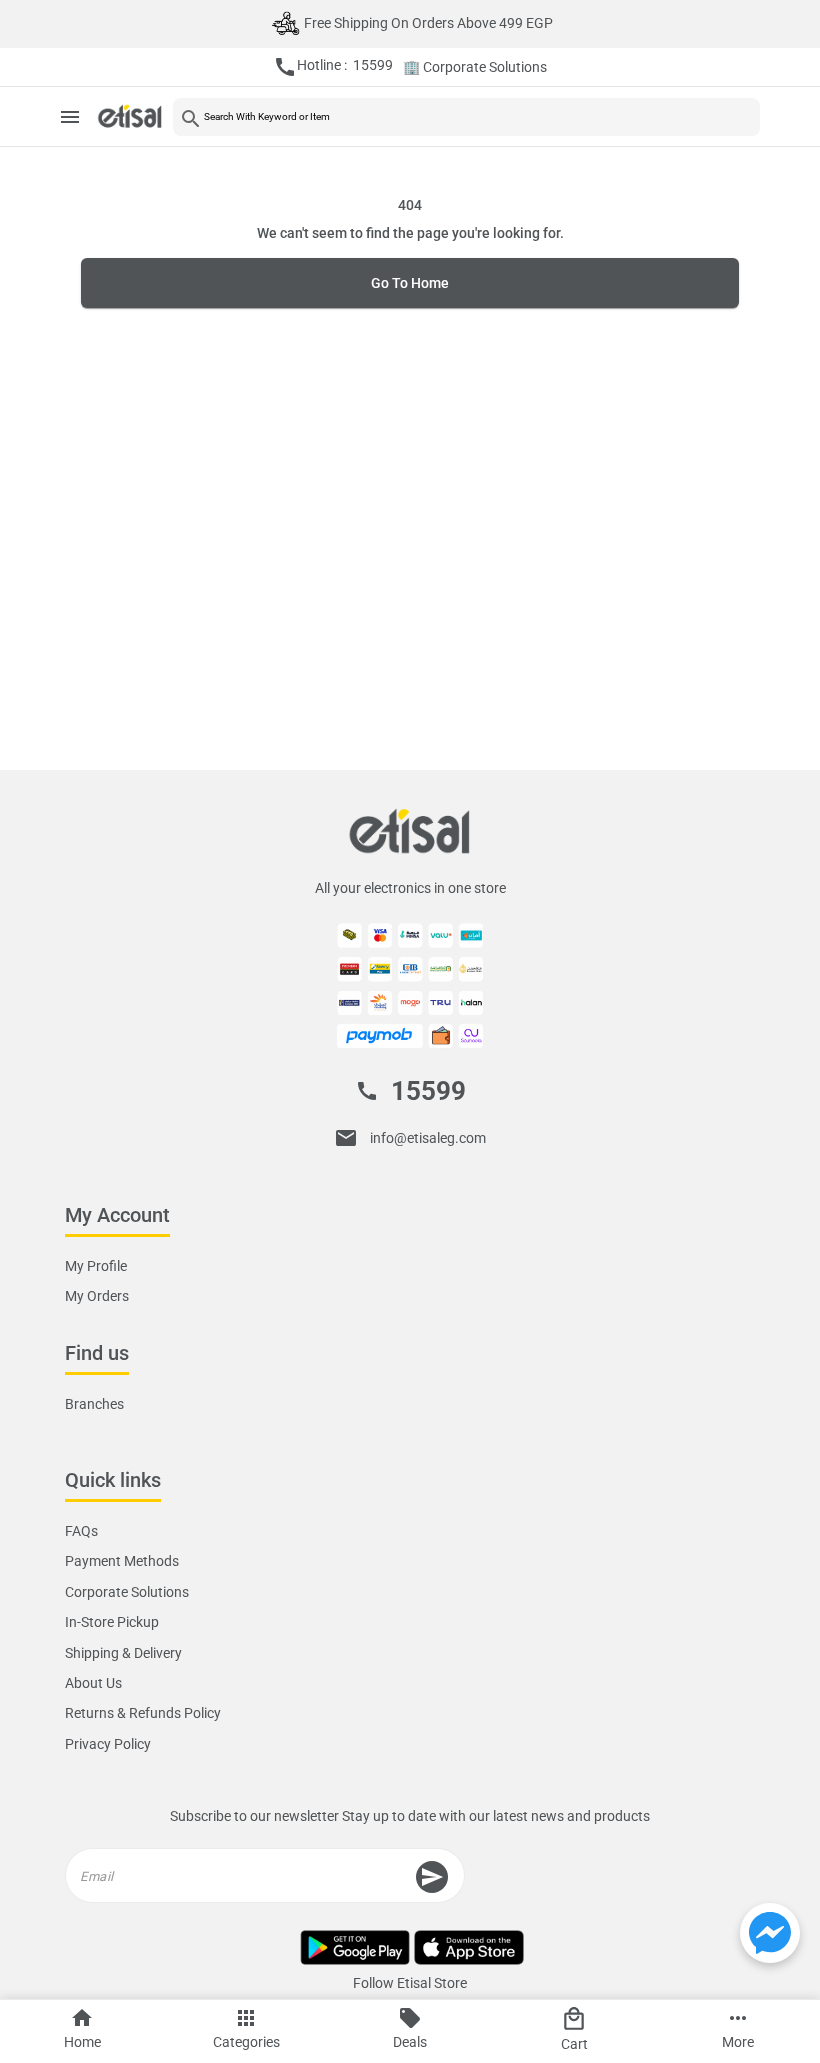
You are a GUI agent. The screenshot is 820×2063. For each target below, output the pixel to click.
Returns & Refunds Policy (143, 1713)
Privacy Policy (108, 1744)
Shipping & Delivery (123, 1653)
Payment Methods (122, 1561)
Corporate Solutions (127, 1592)
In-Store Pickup (112, 1622)
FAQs (81, 1531)
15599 (428, 1091)
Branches (94, 1404)
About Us (93, 1683)
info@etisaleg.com (428, 1138)
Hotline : (333, 67)
